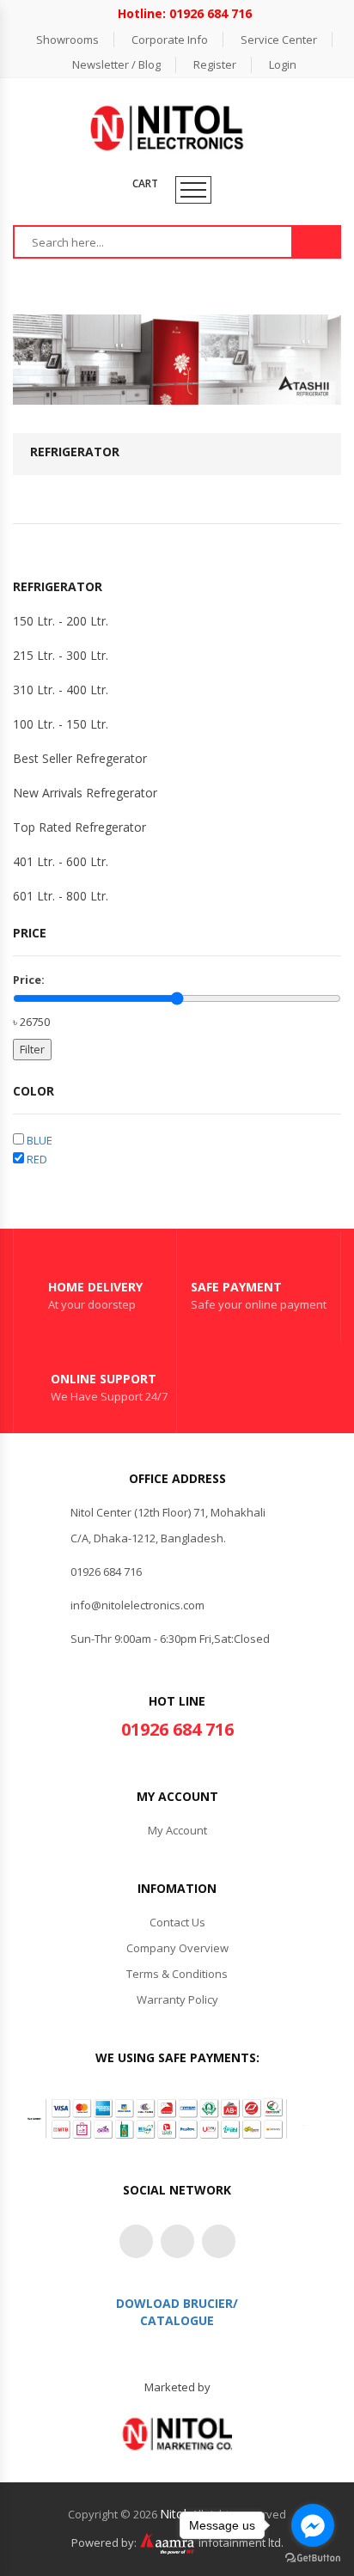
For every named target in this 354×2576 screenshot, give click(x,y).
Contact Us (177, 1922)
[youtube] (219, 2241)
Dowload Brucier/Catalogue (177, 2312)
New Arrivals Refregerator (85, 793)
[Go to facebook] (313, 2525)
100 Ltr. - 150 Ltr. (61, 724)
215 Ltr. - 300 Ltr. (61, 655)
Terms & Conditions (177, 1974)
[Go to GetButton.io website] (313, 2558)
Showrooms (67, 40)
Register (215, 64)
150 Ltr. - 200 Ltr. (61, 621)
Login (283, 64)
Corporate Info (170, 40)
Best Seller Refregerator (80, 758)
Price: (29, 980)
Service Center (279, 40)
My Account (177, 1830)
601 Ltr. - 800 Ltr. (61, 896)
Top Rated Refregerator (79, 827)
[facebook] (136, 2241)
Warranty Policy (177, 1999)
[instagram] (177, 2241)
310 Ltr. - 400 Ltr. (61, 690)
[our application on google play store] (177, 2433)
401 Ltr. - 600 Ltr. (61, 861)
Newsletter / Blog (116, 64)
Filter (32, 1049)
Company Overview (177, 1948)
